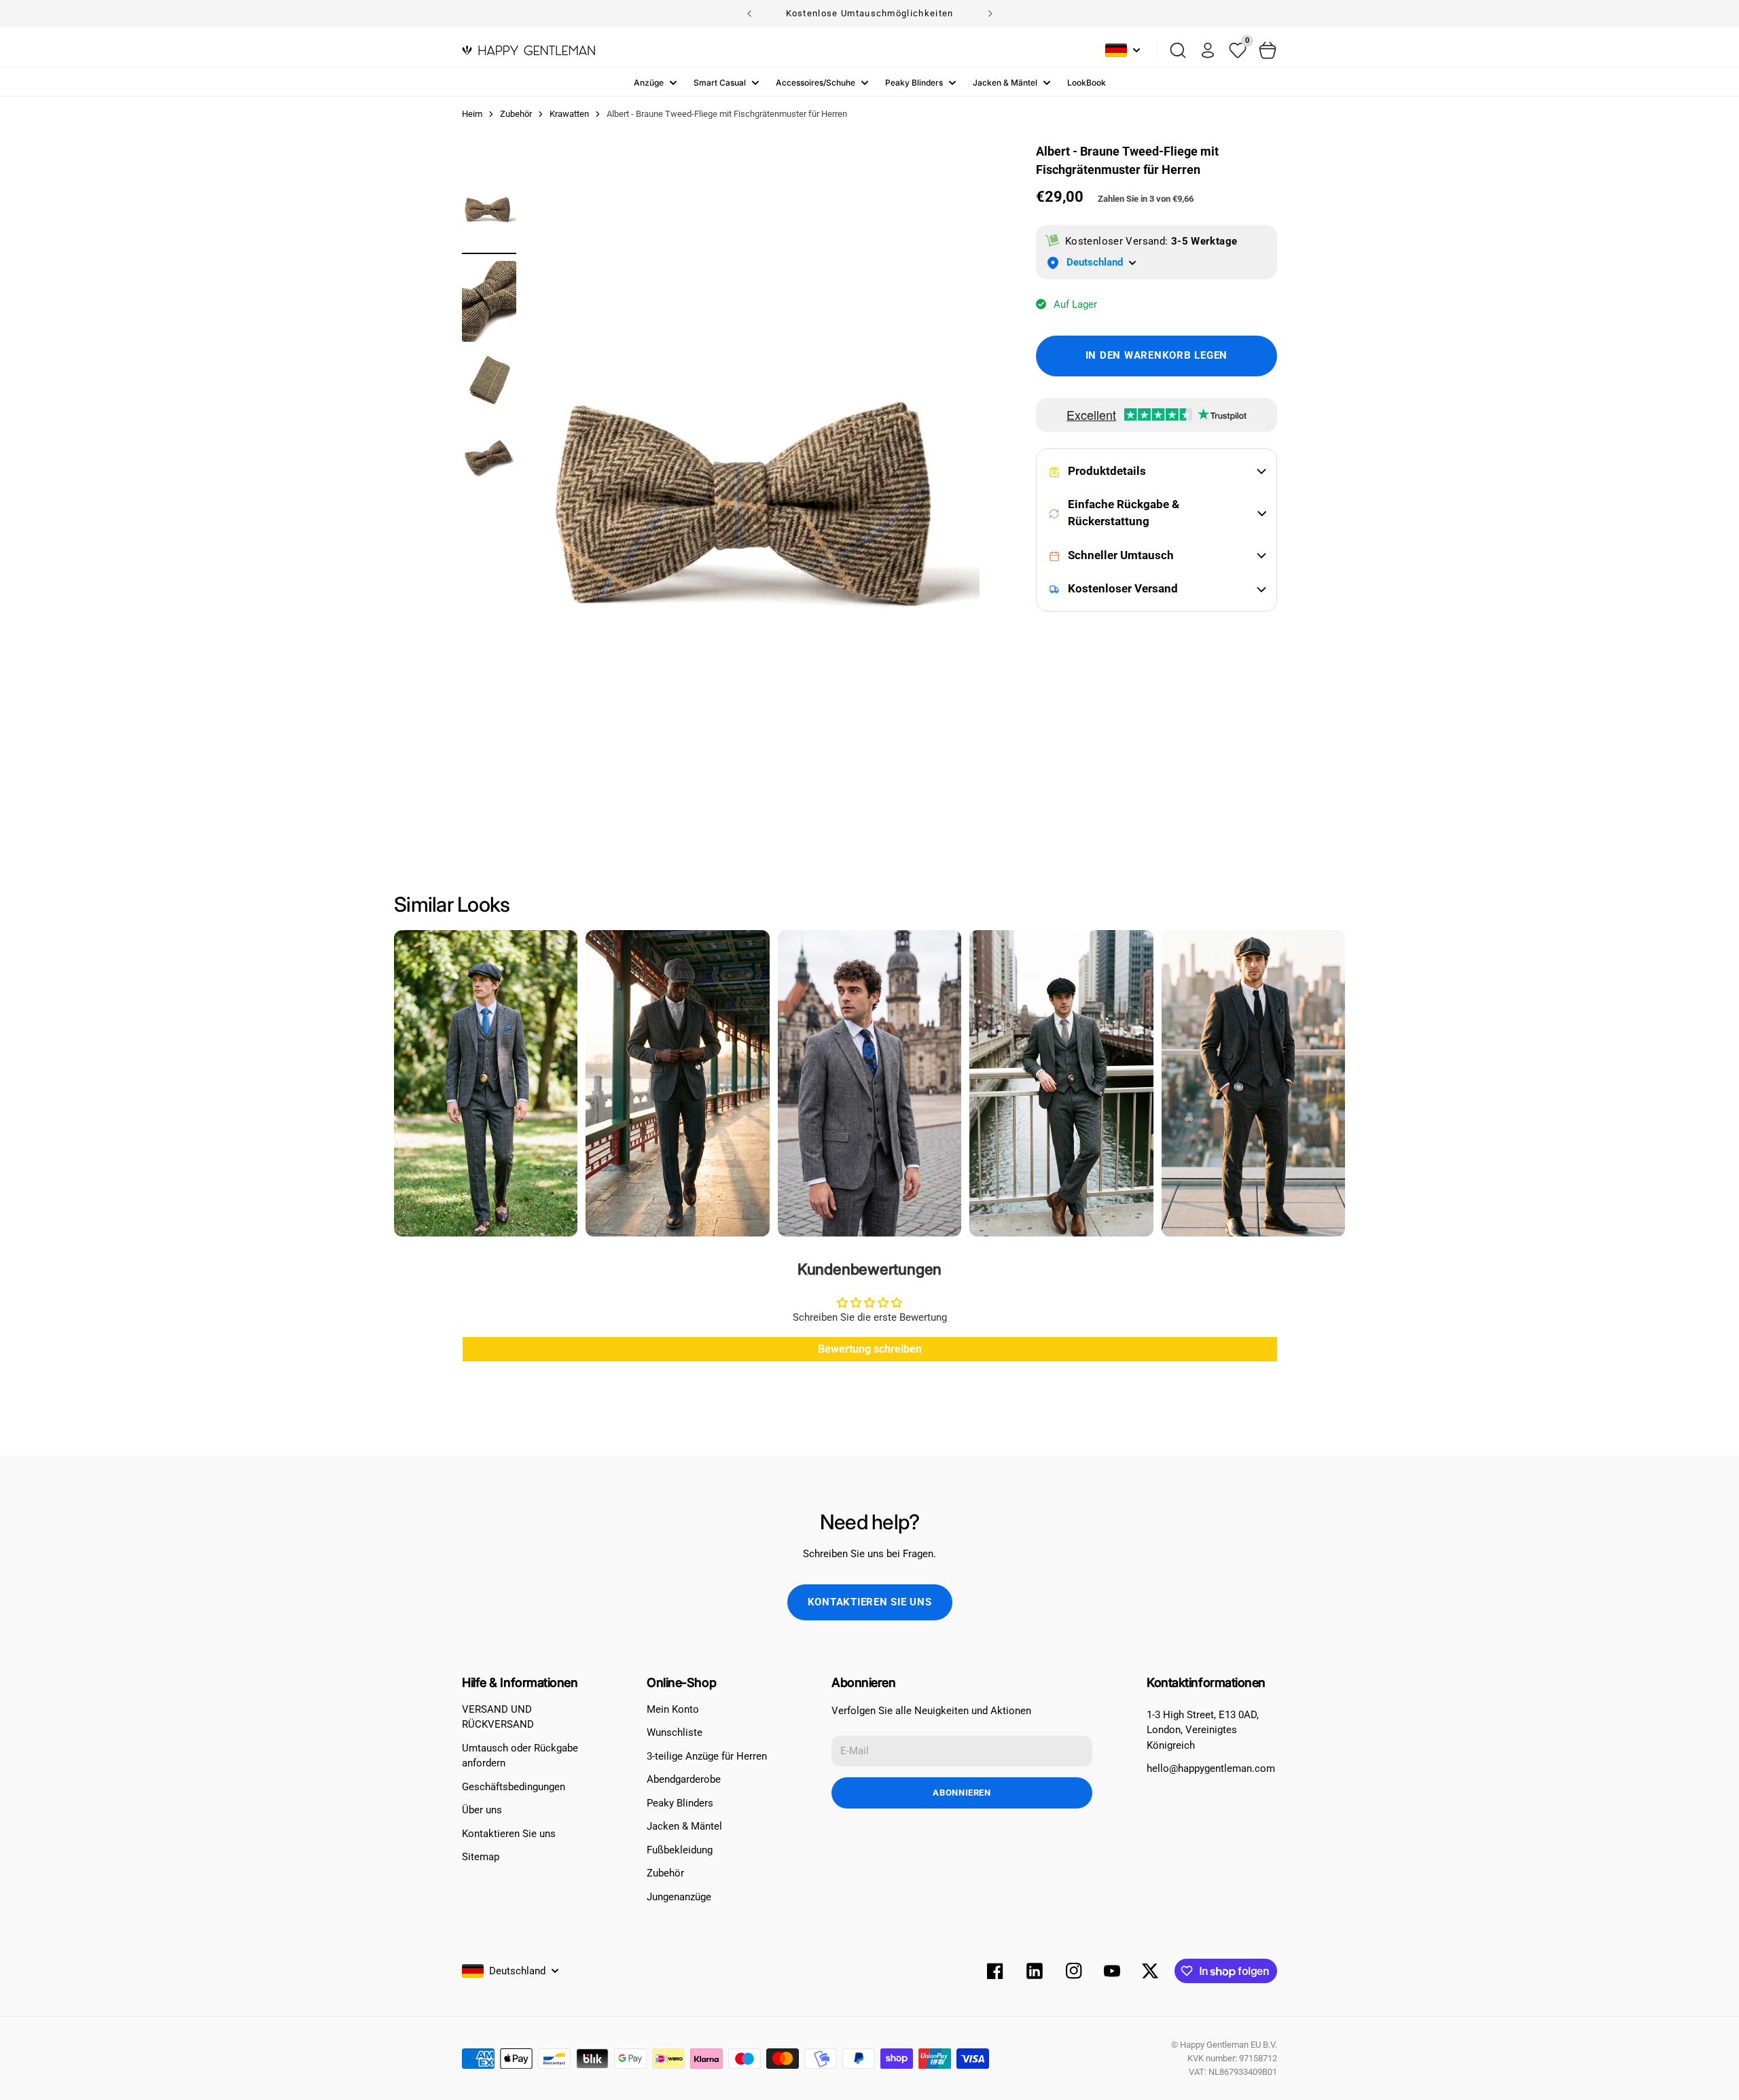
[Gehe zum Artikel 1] (489, 210)
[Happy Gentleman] (528, 50)
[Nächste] (990, 14)
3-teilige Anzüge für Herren (707, 1756)
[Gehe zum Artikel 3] (489, 380)
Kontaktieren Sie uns (870, 1602)
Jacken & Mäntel (1005, 83)
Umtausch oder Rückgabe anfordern (520, 1756)
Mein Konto (673, 1709)
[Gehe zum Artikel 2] (489, 301)
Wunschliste (675, 1732)
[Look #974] (869, 1083)
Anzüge (649, 83)
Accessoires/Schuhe (815, 83)
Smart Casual (720, 83)
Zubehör (665, 1873)
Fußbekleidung (680, 1850)
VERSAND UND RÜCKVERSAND (498, 1717)
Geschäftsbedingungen (514, 1787)
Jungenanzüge (679, 1897)
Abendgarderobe (684, 1779)
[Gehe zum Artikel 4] (489, 458)
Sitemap (481, 1857)
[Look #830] (1253, 1083)
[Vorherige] (749, 14)
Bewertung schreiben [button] (870, 1349)
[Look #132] (486, 1083)
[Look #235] (1061, 1083)
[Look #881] (677, 1083)
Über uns (482, 1810)
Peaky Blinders (914, 83)
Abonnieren (962, 1793)
